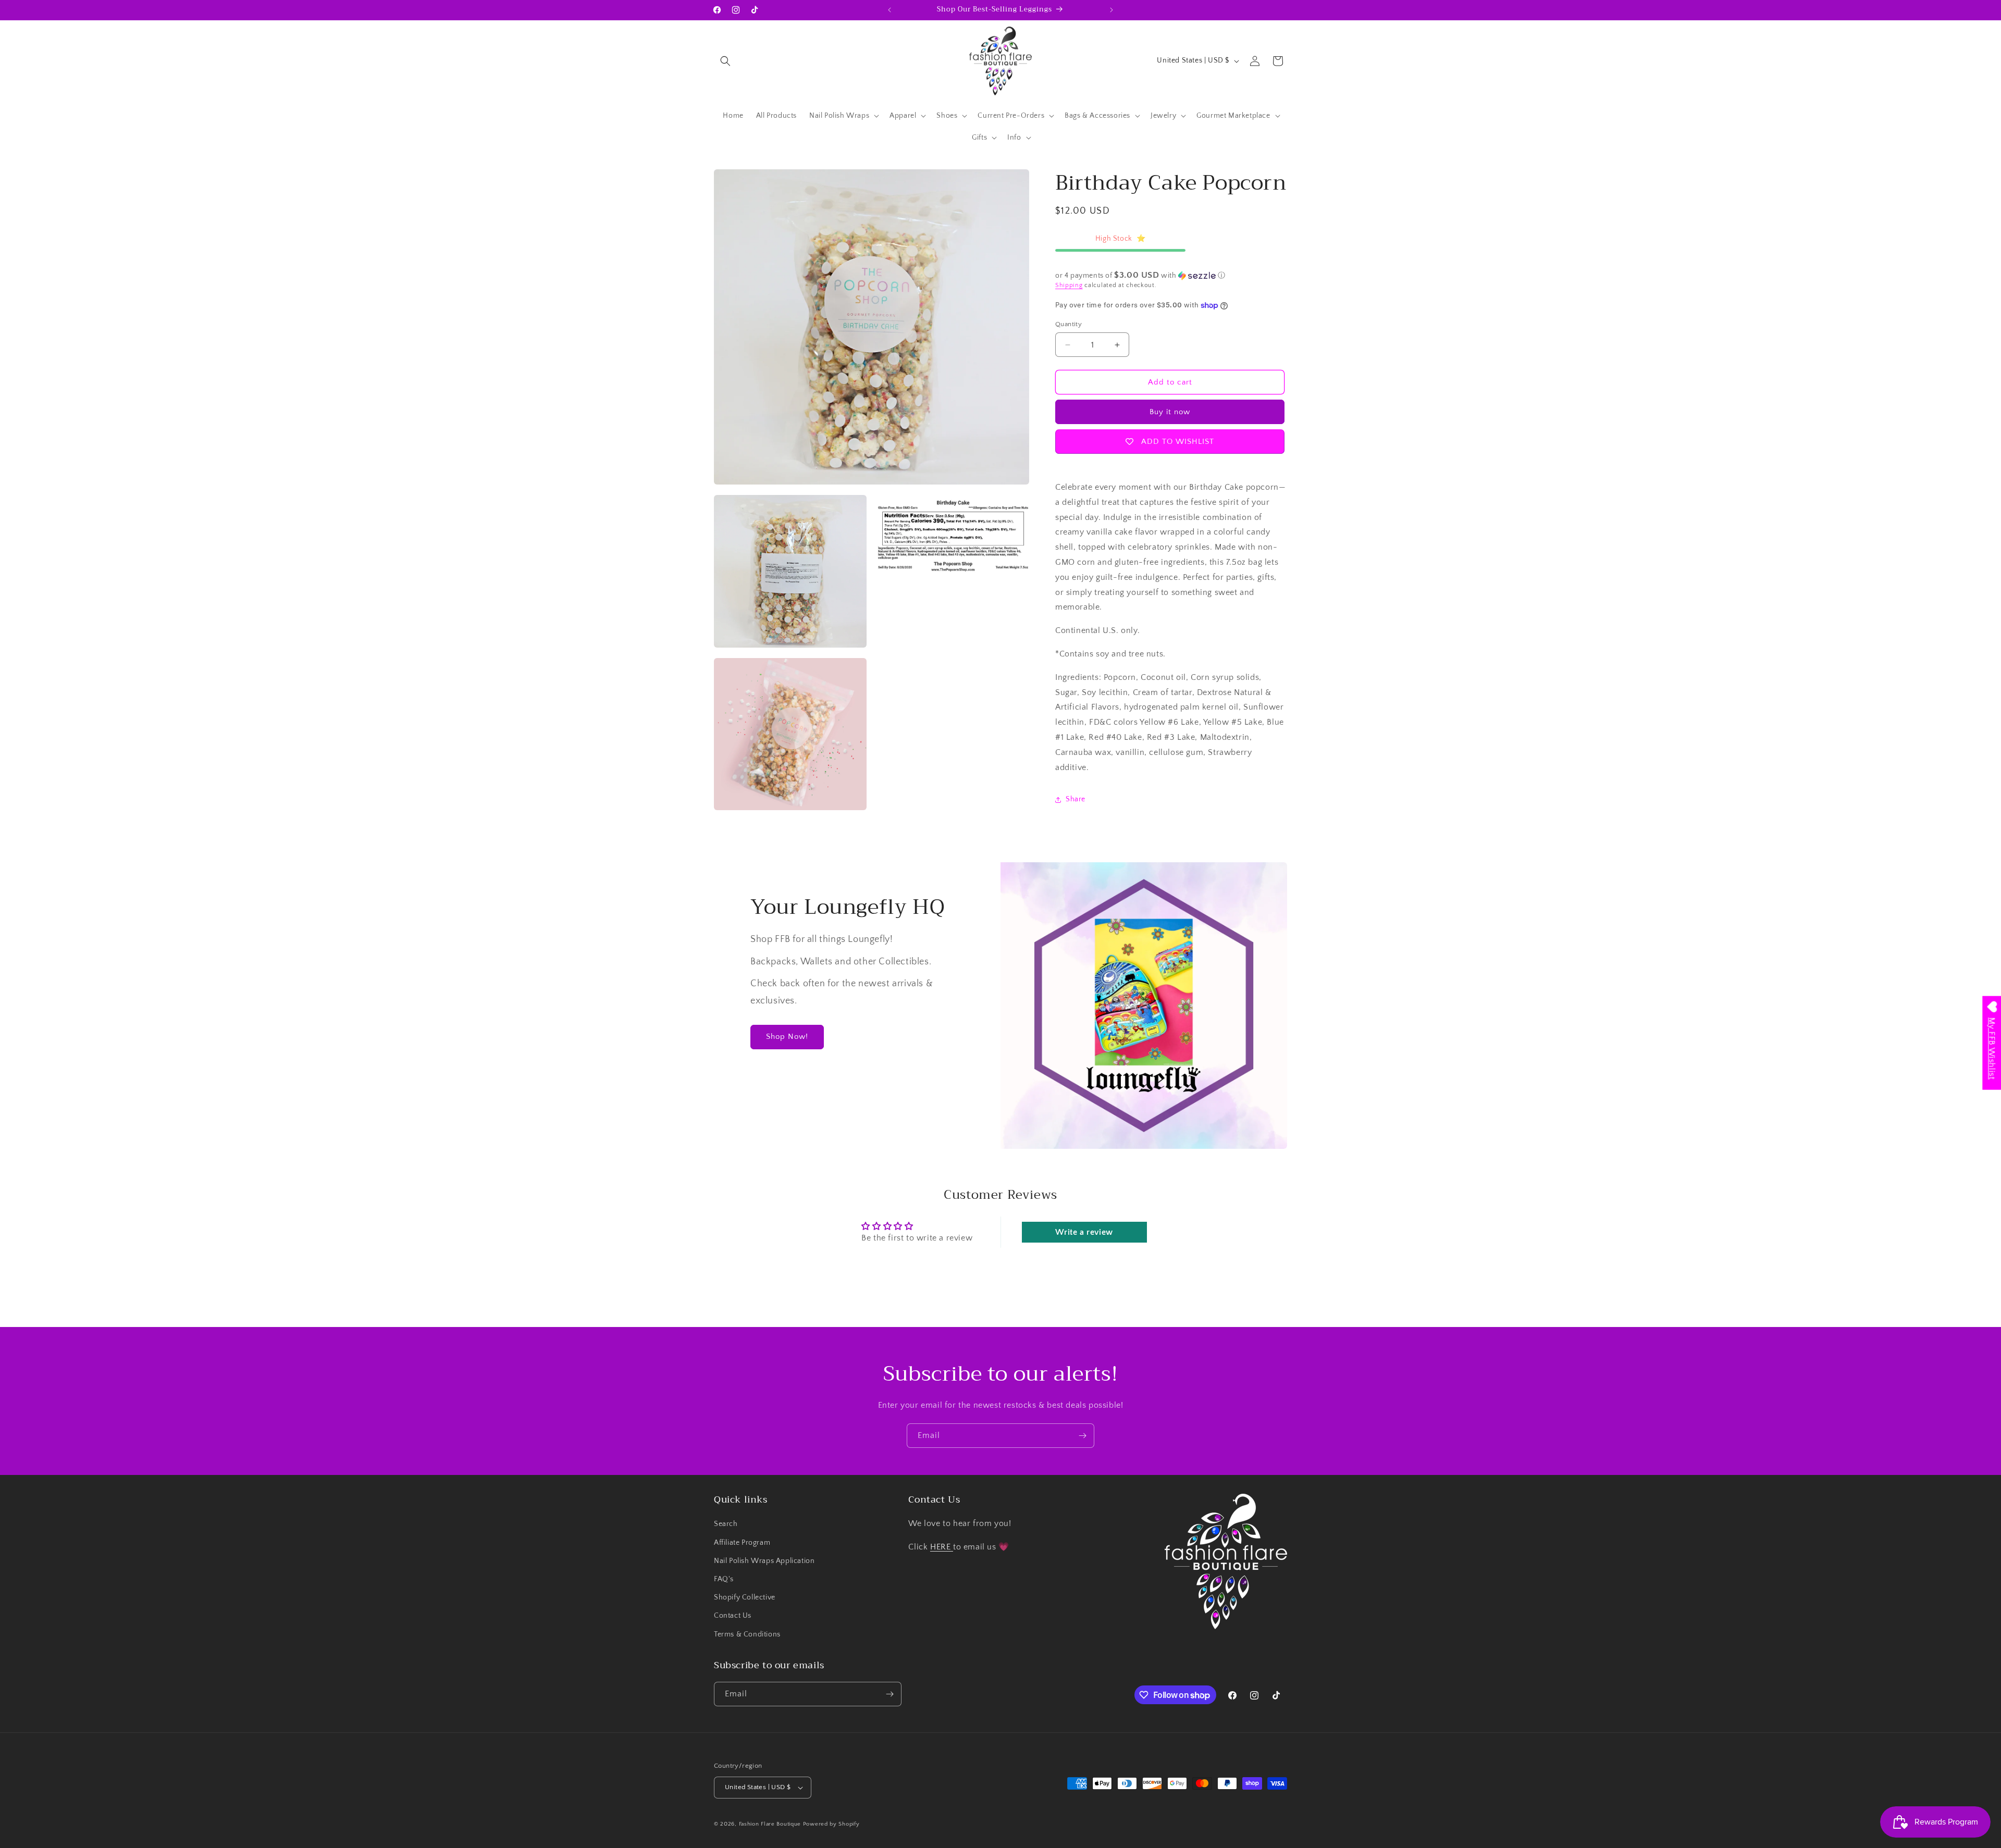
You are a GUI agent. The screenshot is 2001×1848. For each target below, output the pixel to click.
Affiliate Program (742, 1543)
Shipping (1069, 286)
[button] (725, 61)
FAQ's (724, 1579)
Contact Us (733, 1616)
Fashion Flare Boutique (770, 1824)
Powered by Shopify (831, 1824)
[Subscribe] (1082, 1436)
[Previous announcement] (890, 10)
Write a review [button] (1084, 1232)
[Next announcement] (1111, 10)
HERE (942, 1547)
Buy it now (1170, 412)
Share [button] (1076, 800)
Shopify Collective (745, 1597)
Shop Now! (787, 1037)
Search (726, 1524)
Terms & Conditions (747, 1634)
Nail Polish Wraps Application (764, 1561)
